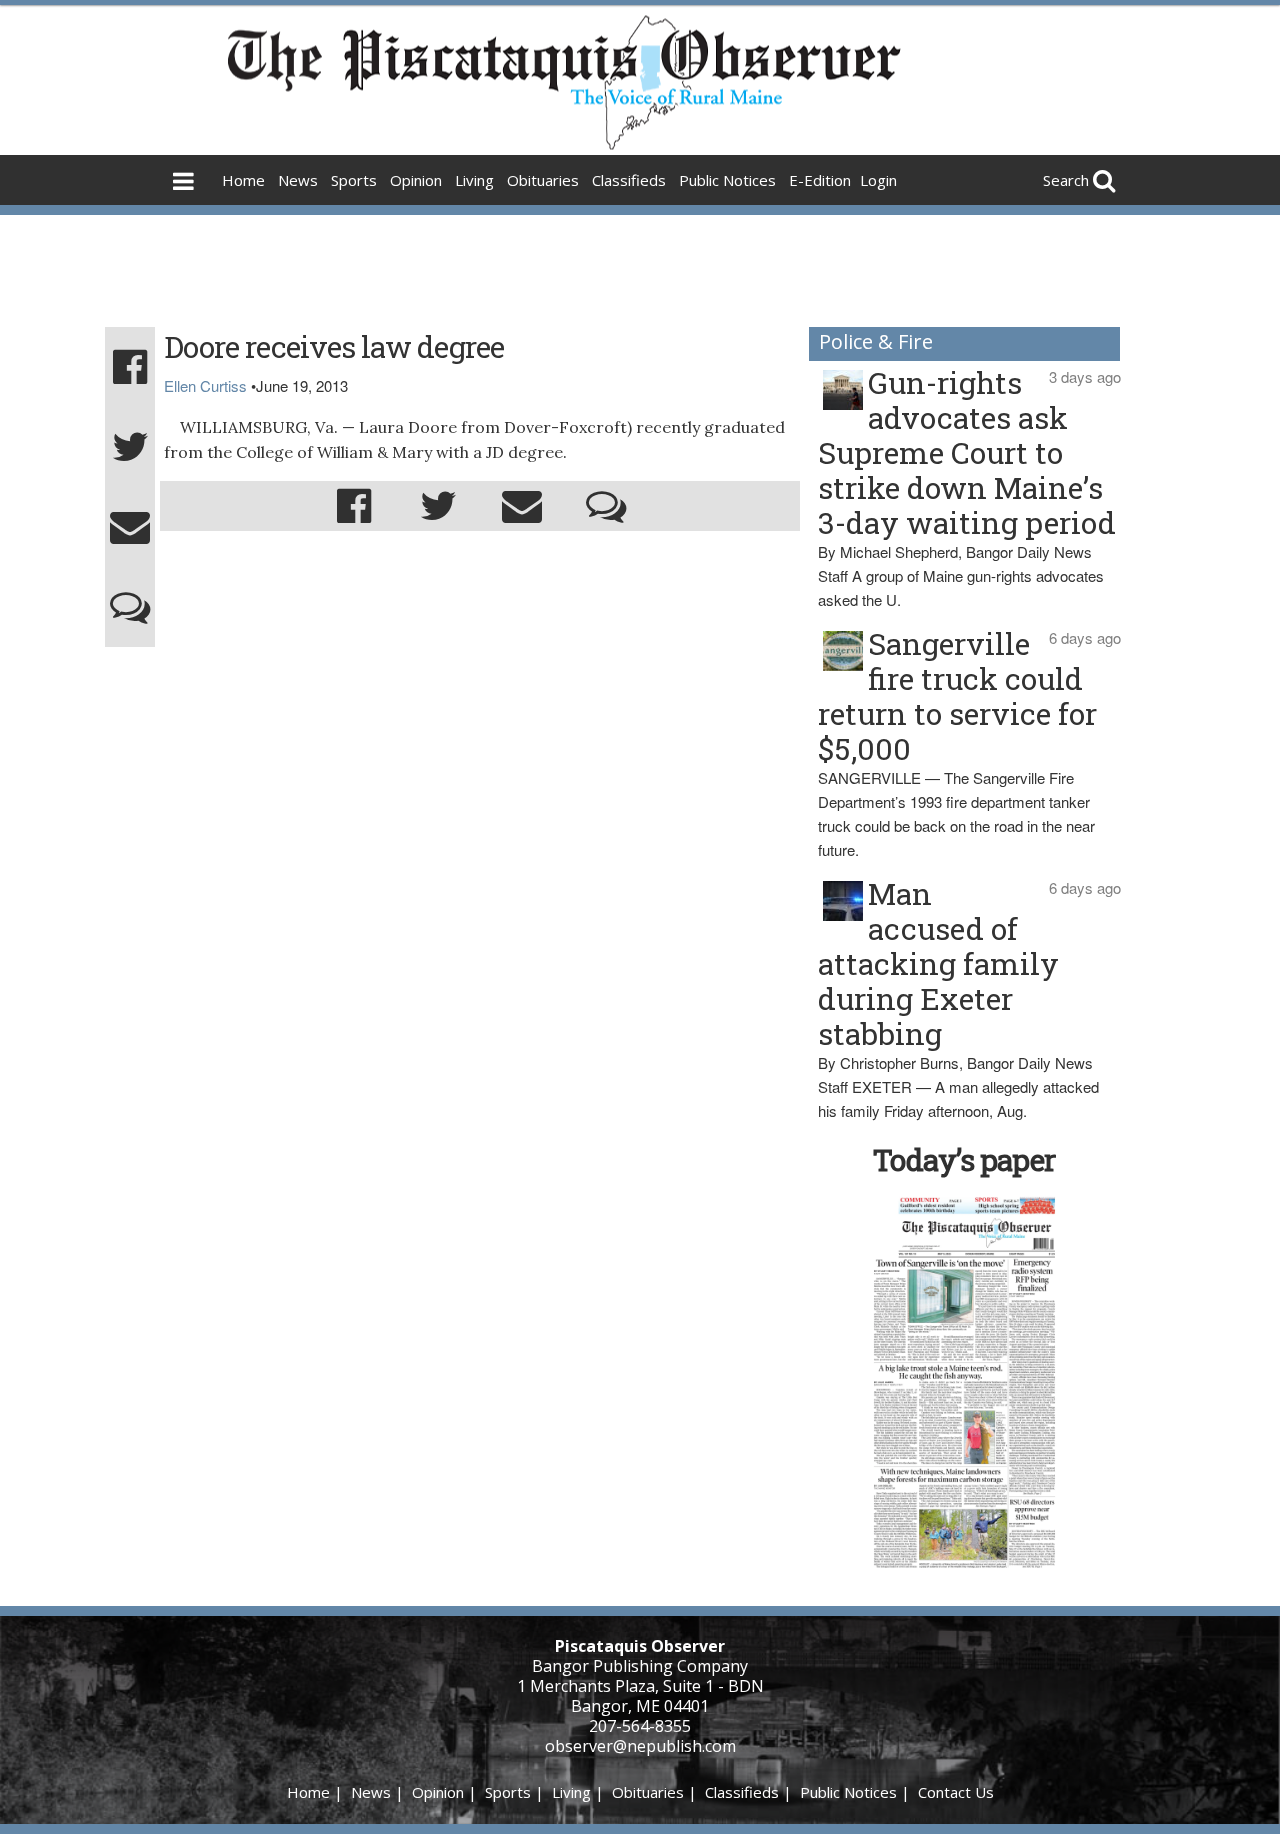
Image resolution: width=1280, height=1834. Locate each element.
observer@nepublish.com (640, 1746)
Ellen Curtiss (205, 385)
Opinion (416, 180)
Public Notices (727, 180)
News (298, 180)
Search (1066, 180)
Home (243, 180)
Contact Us (956, 1792)
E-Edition (820, 180)
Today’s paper (964, 1159)
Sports (354, 180)
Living (474, 180)
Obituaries (543, 180)
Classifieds (629, 180)
